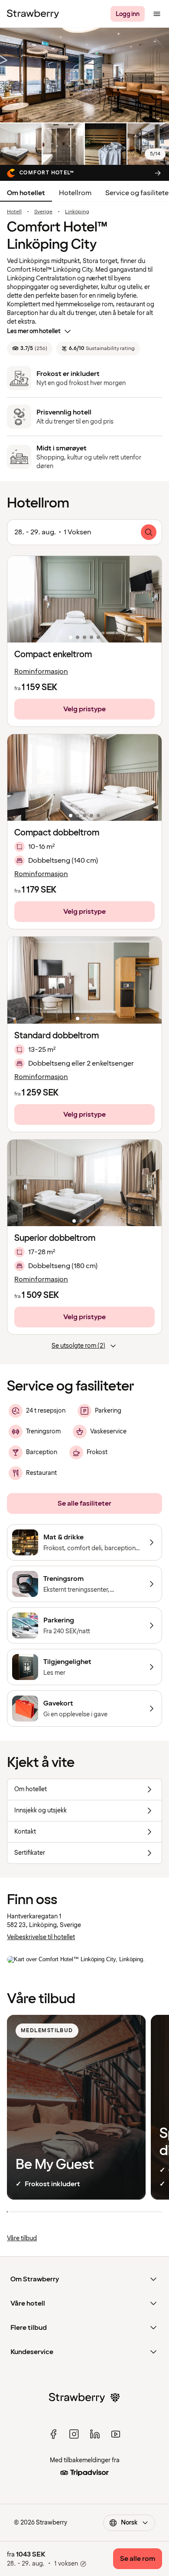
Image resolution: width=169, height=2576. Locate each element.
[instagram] (74, 2434)
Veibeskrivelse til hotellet (41, 1937)
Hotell (14, 212)
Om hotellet (26, 193)
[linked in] (95, 2434)
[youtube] (116, 2434)
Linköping (77, 212)
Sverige (43, 212)
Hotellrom (75, 193)
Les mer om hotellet (34, 331)
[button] (84, 599)
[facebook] (53, 2434)
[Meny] (157, 14)
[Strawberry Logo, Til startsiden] (33, 14)
